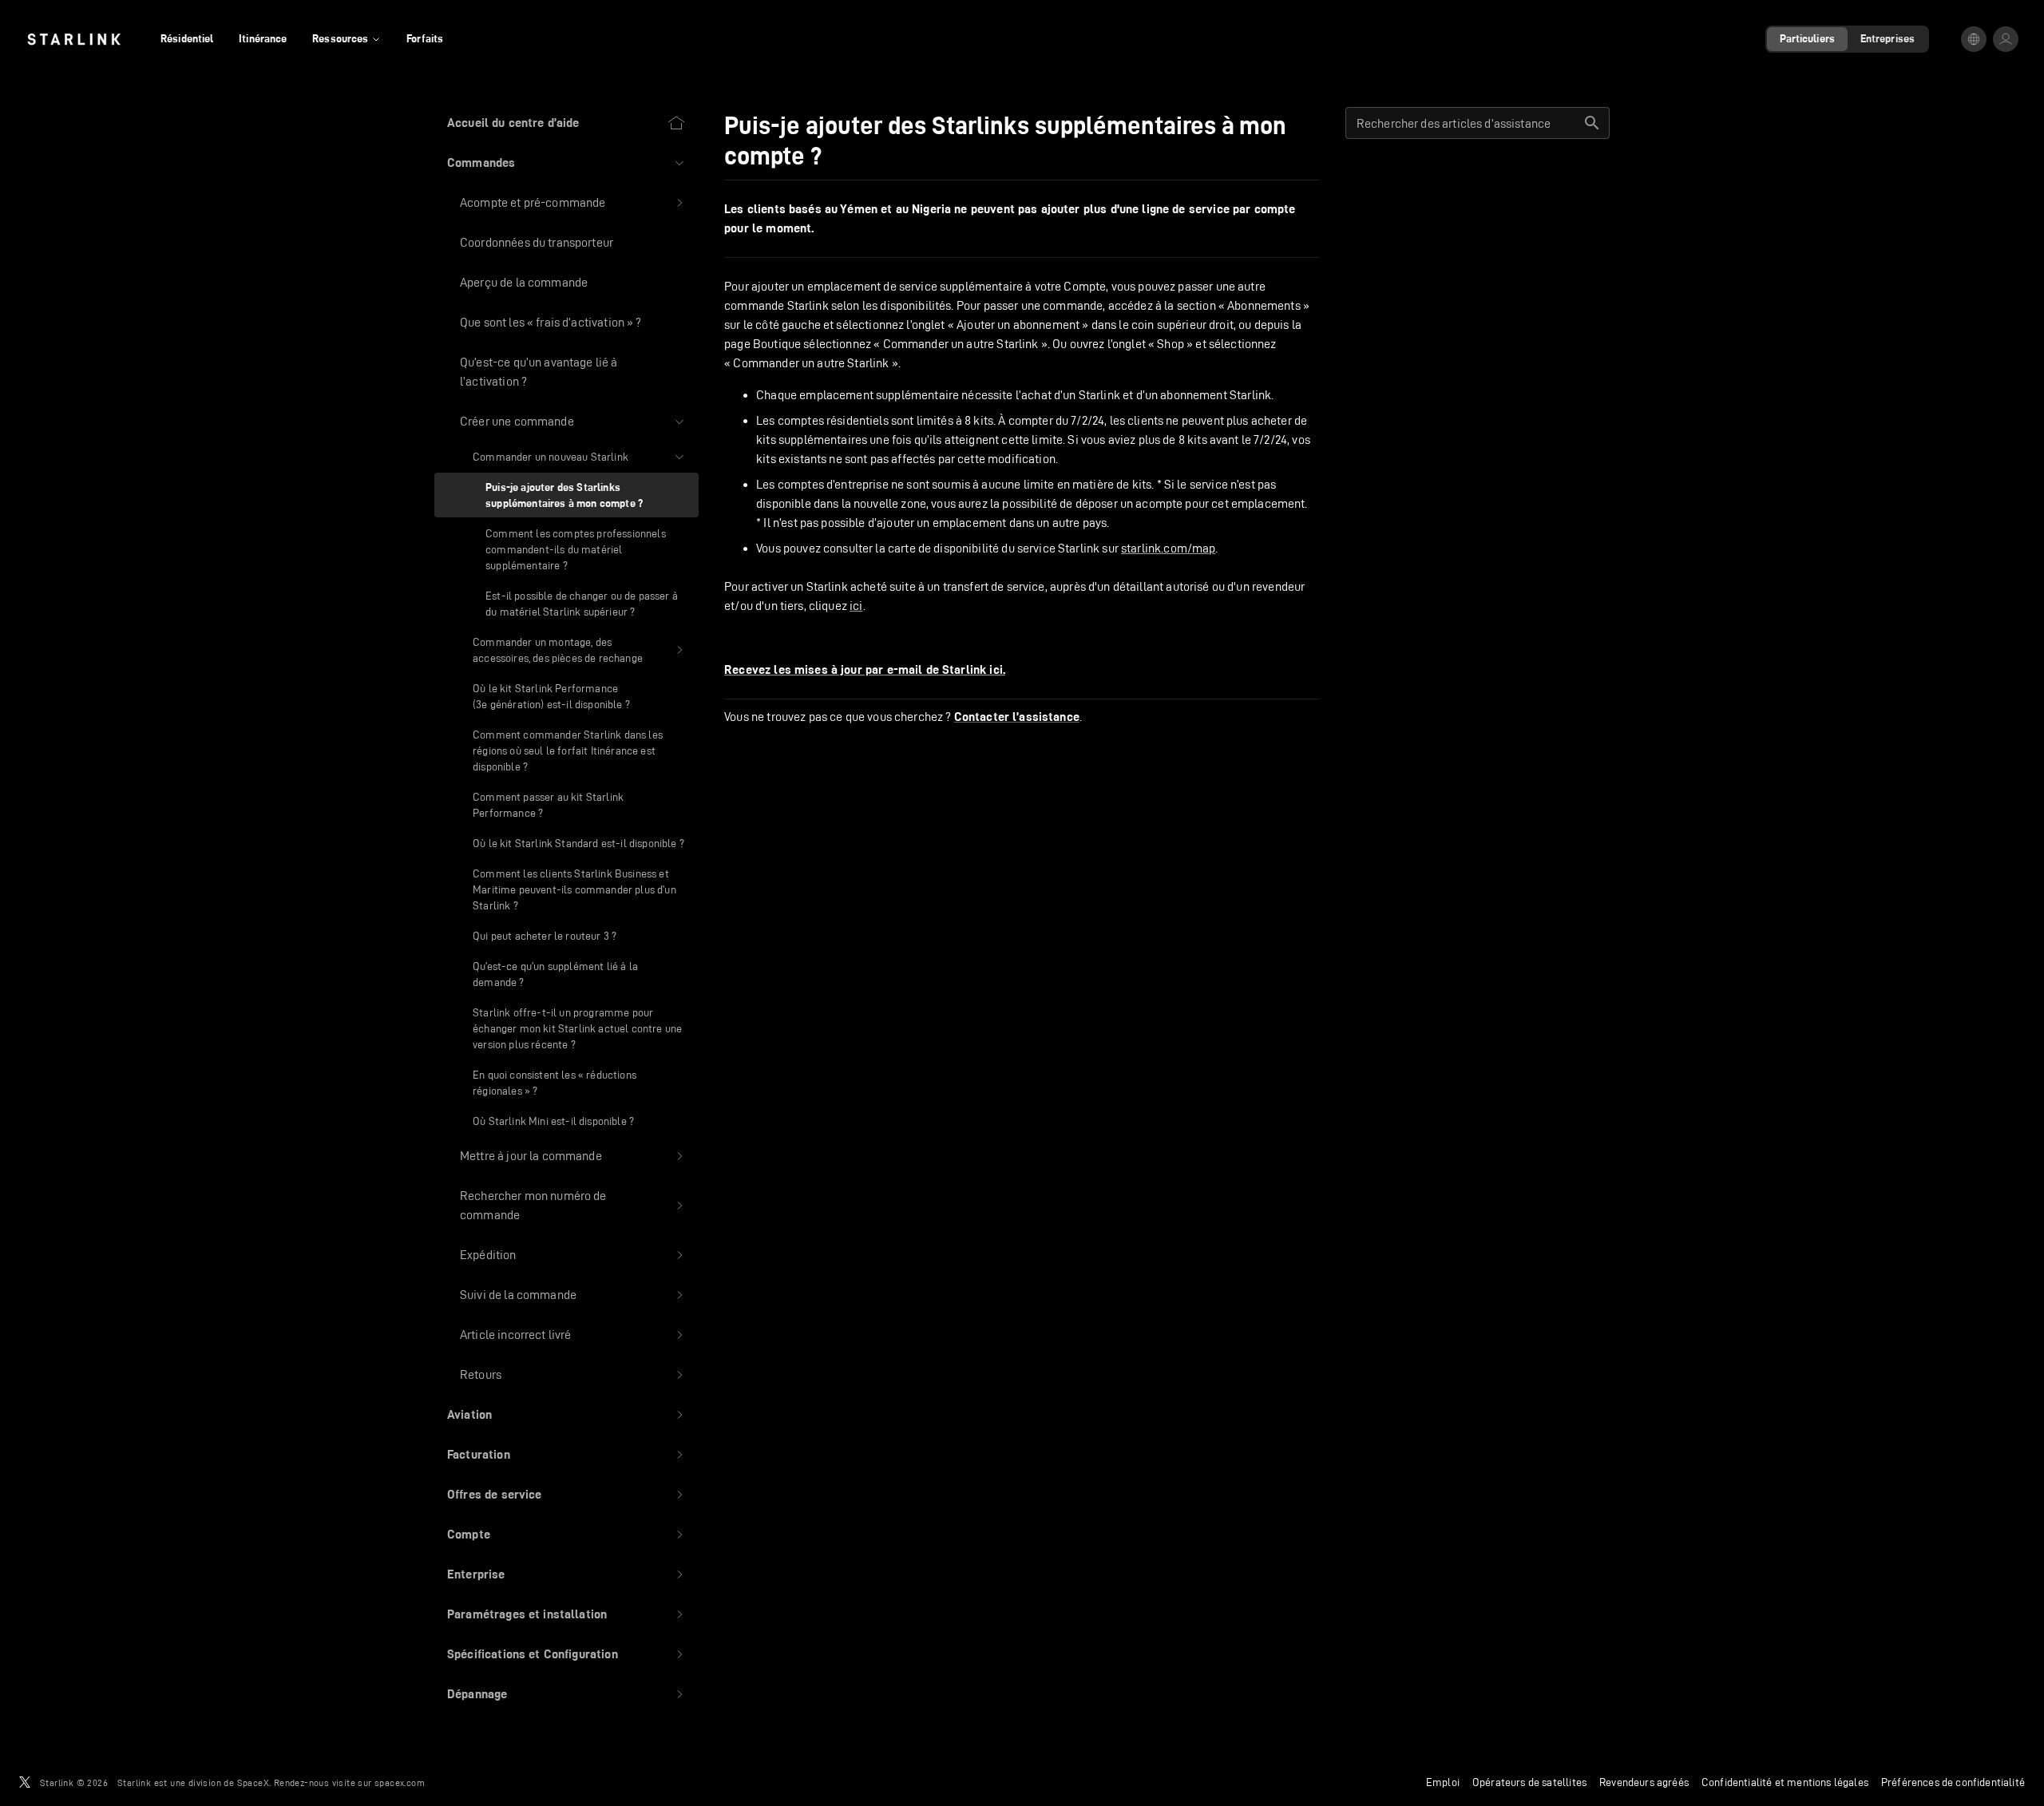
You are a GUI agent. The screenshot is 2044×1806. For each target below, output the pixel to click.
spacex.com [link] (400, 1782)
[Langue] (1974, 39)
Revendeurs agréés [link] (1644, 1782)
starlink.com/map (1168, 548)
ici (856, 606)
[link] (74, 39)
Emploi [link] (1443, 1782)
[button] (566, 163)
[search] (1592, 123)
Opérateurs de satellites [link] (1529, 1782)
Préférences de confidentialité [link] (1953, 1782)
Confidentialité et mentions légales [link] (1785, 1782)
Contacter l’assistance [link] (1017, 717)
